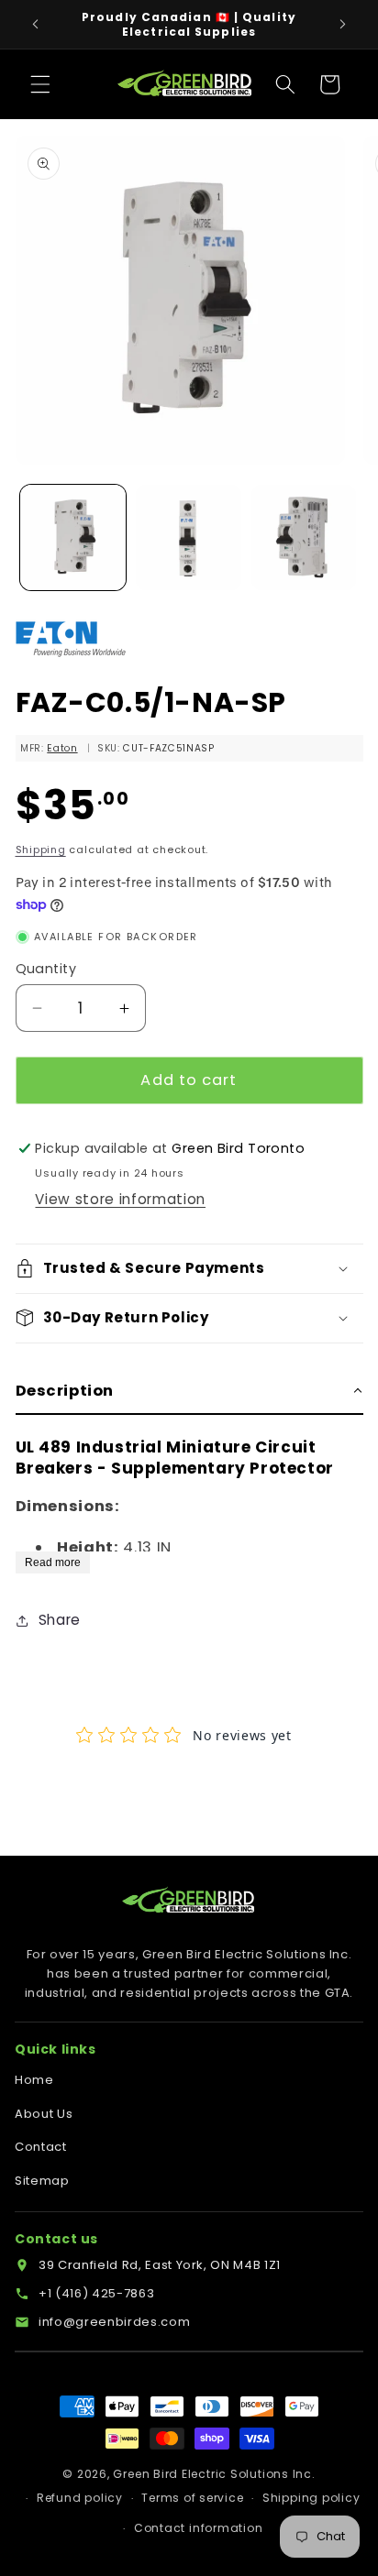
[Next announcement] (343, 25)
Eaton (62, 748)
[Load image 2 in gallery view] (189, 537)
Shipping (41, 850)
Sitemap (42, 2181)
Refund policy (80, 2498)
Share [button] (60, 1620)
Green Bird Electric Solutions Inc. (214, 2474)
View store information (120, 1199)
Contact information (199, 2528)
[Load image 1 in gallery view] (73, 537)
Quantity (46, 969)
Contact (41, 2147)
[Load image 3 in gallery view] (304, 537)
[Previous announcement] (36, 25)
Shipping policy (311, 2498)
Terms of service (192, 2498)
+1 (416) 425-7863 (96, 2293)
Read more (53, 1562)
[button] (40, 84)
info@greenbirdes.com (114, 2322)
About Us (44, 2114)
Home (34, 2080)
